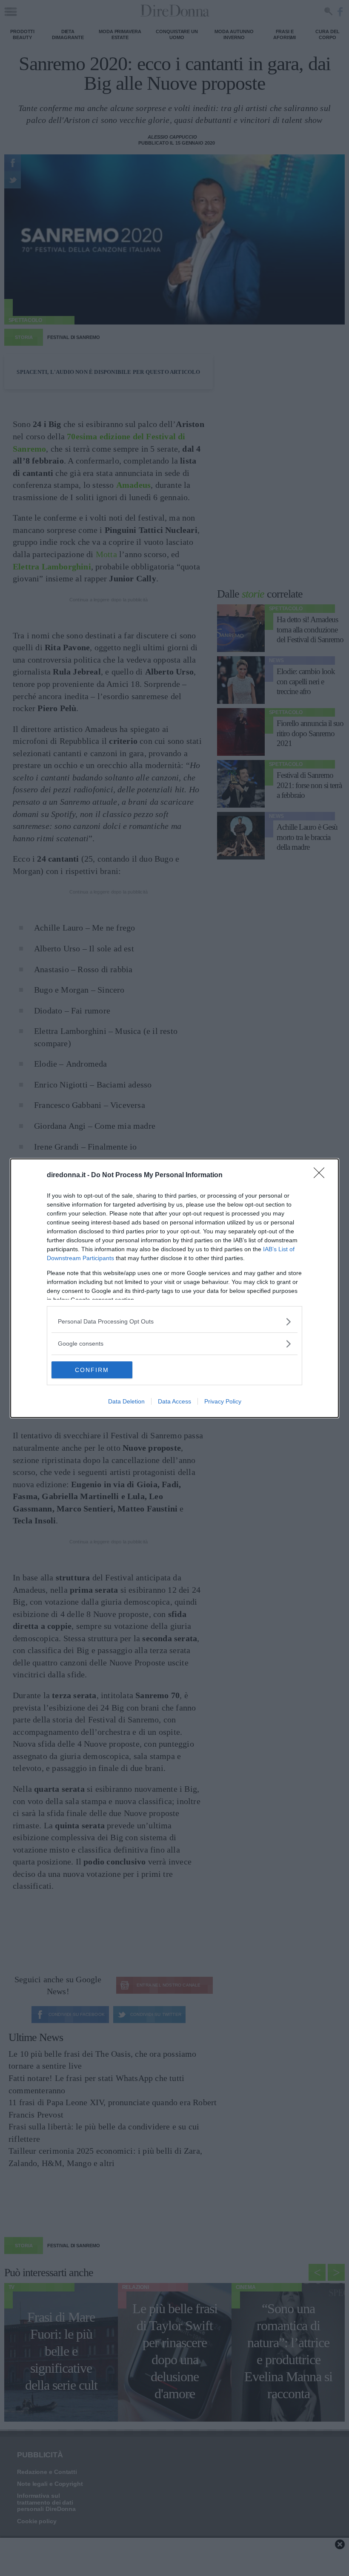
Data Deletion (126, 1401)
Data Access (174, 1401)
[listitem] (174, 1322)
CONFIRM (92, 1370)
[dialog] (174, 1288)
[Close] (322, 1176)
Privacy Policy (223, 1401)
